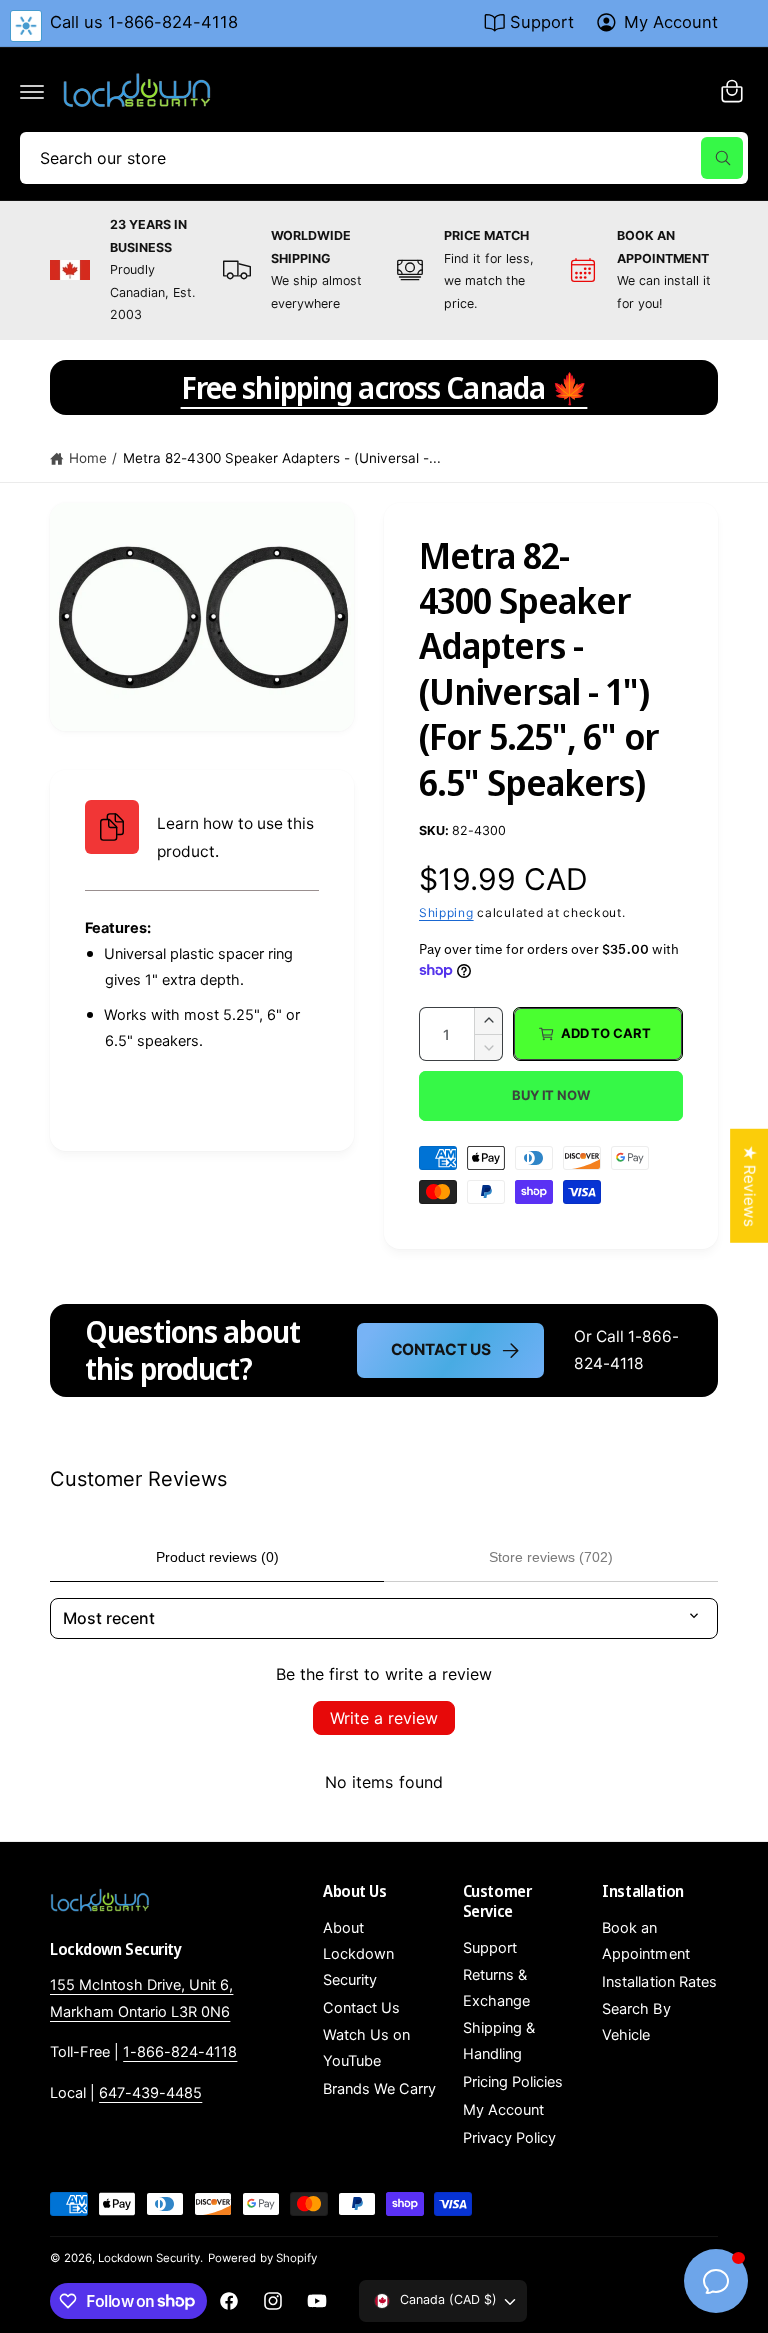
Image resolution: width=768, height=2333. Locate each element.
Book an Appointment (645, 1941)
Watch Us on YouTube (366, 2048)
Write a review (384, 1718)
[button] (32, 91)
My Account (671, 22)
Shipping (446, 912)
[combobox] (384, 158)
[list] (384, 270)
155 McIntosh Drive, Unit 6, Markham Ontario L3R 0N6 (141, 1998)
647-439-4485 (150, 2093)
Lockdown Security (149, 2258)
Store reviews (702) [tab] (551, 1557)
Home (88, 458)
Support (542, 22)
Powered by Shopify (262, 2258)
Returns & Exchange (496, 1988)
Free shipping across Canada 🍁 (384, 387)
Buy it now (551, 1095)
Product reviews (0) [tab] (217, 1557)
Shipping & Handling (499, 2041)
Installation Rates (659, 1982)
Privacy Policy (509, 2138)
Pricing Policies (513, 2082)
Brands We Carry (379, 2089)
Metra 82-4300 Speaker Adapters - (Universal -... (282, 458)
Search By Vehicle (636, 2022)
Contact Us (441, 1349)
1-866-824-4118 (180, 2052)
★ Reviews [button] (749, 1185)
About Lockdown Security (358, 1954)
